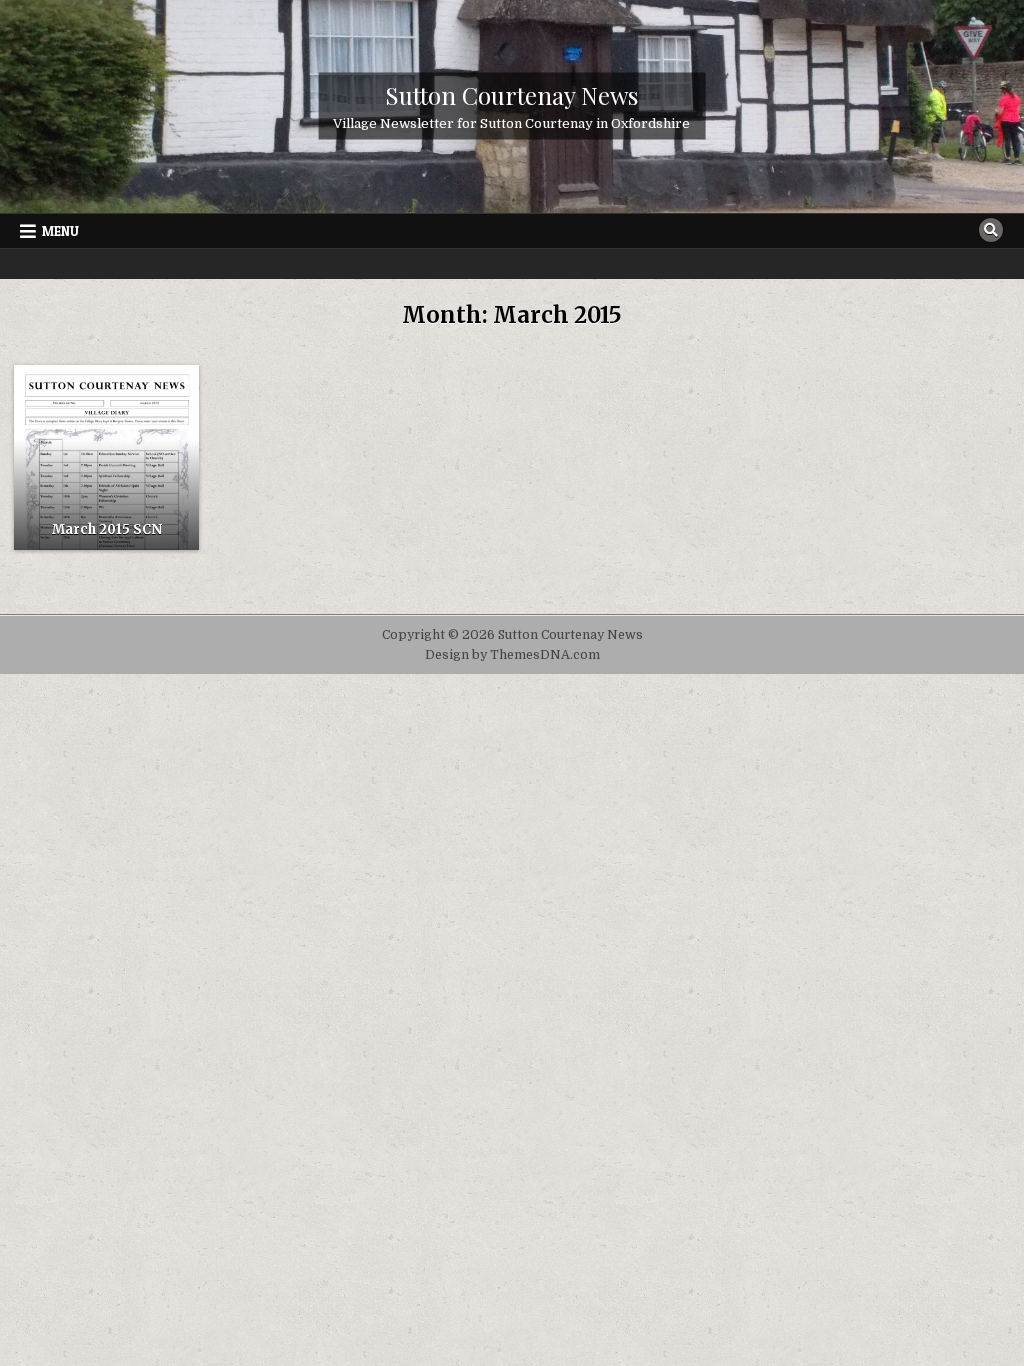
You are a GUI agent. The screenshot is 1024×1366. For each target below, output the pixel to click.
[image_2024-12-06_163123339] (106, 457)
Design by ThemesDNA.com (512, 655)
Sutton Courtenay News (511, 95)
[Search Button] (991, 230)
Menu (60, 231)
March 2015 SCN (107, 529)
